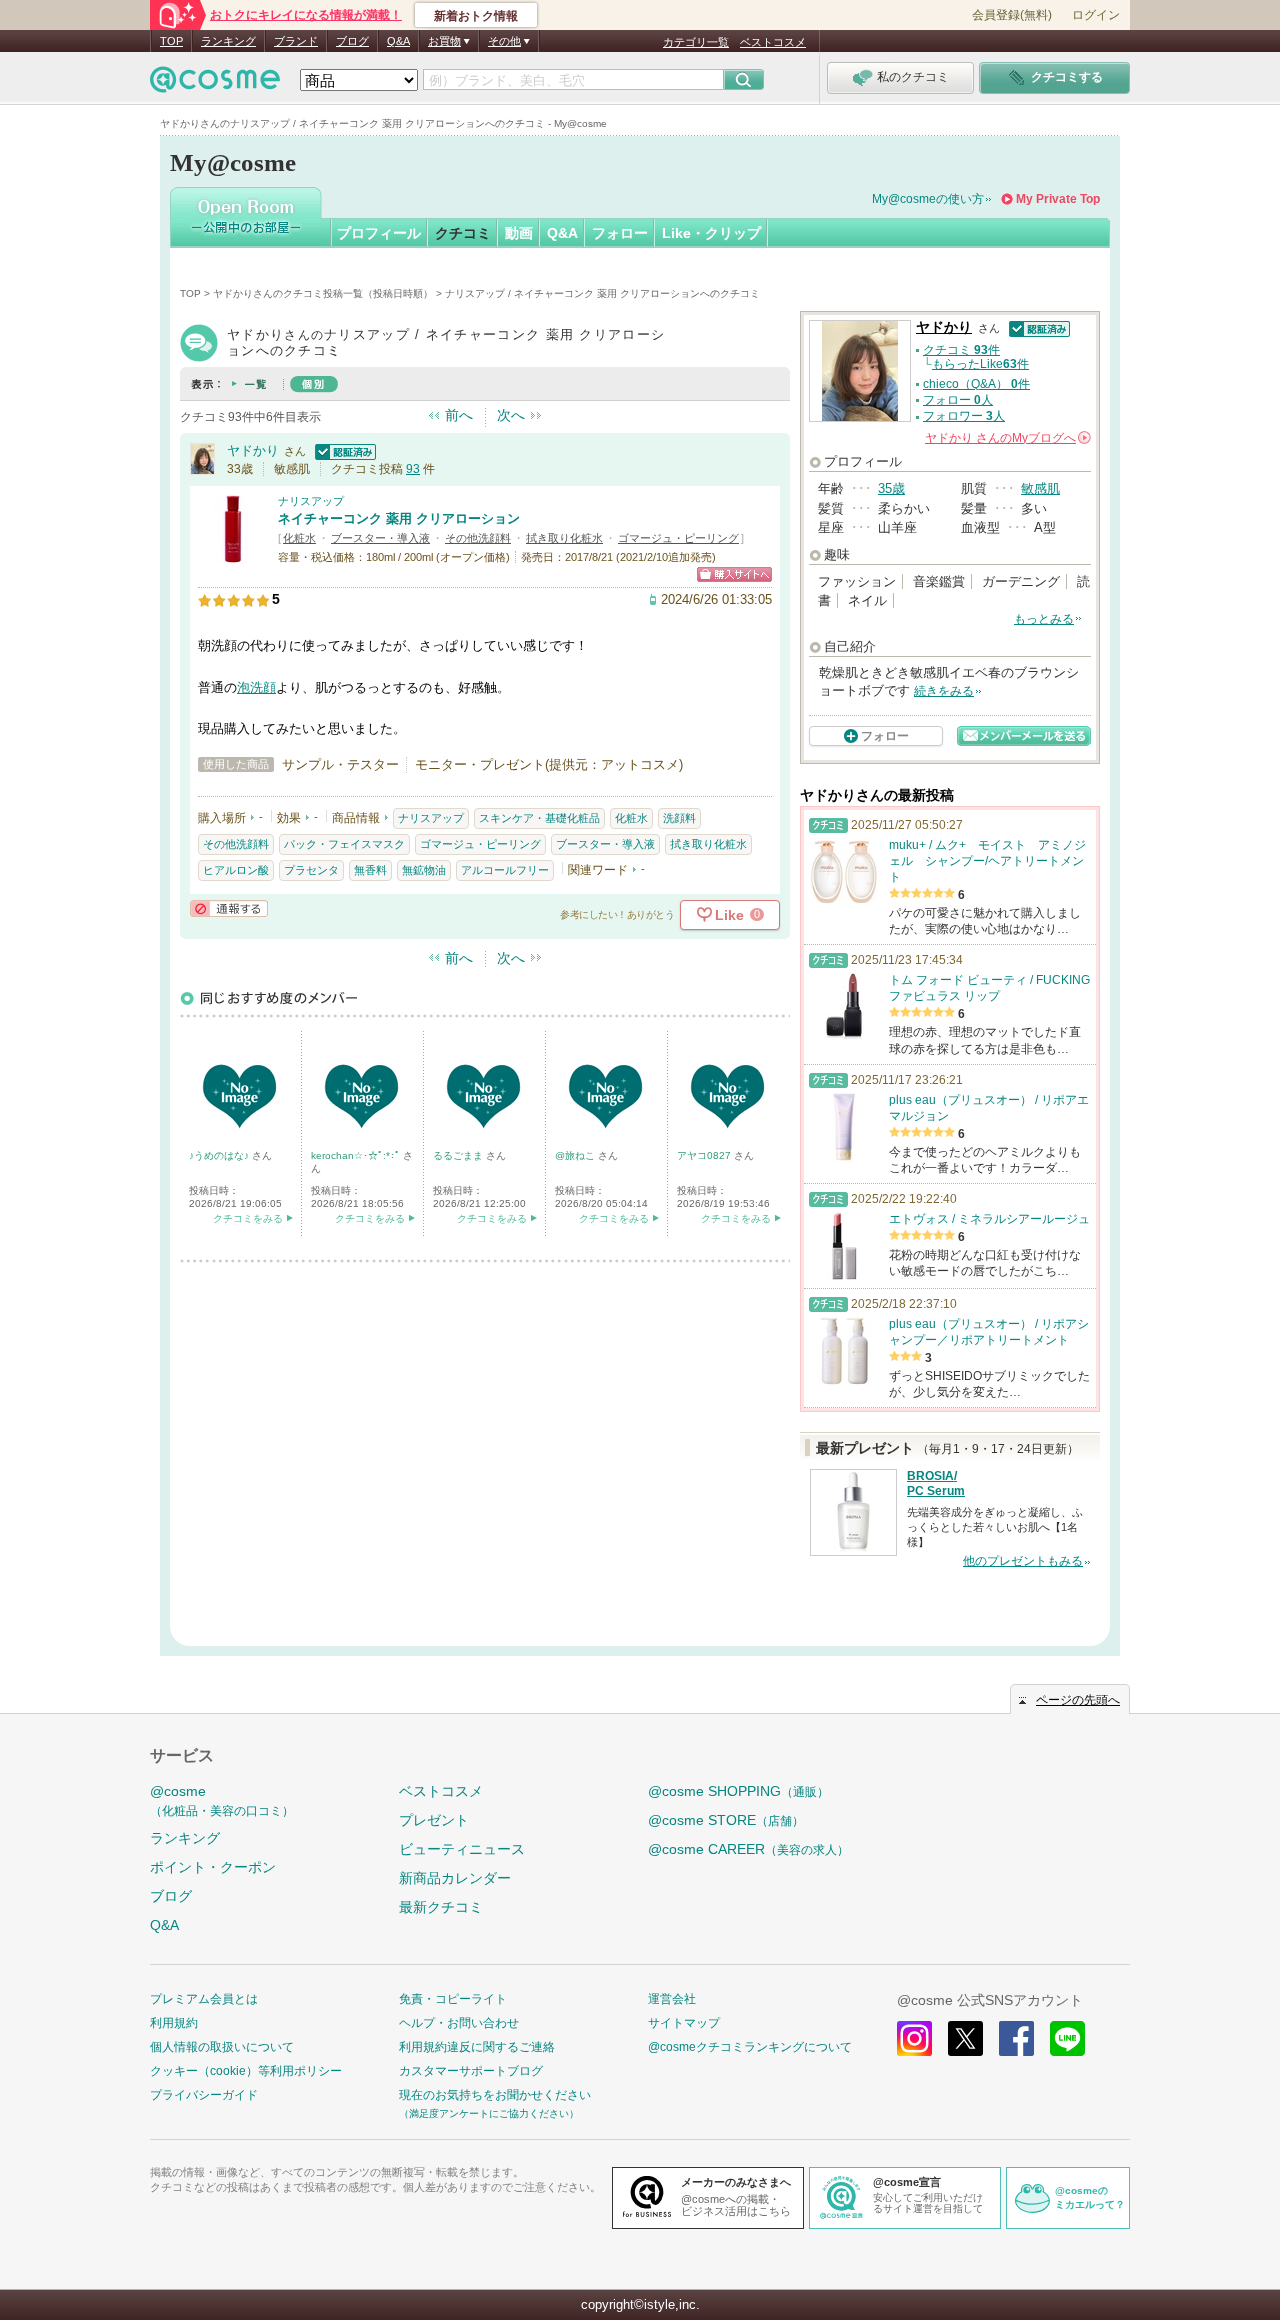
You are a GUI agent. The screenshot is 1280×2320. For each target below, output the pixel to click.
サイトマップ (684, 2023)
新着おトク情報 (476, 16)
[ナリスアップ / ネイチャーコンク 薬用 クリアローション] (233, 554)
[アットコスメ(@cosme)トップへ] (215, 84)
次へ (511, 415)
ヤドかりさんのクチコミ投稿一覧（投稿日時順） (323, 293)
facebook (1016, 2038)
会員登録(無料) (1012, 15)
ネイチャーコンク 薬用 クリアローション (399, 518)
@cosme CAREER (748, 1849)
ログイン (1096, 15)
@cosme (222, 1800)
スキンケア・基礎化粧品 (539, 818)
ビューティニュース (462, 1849)
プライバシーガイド (204, 2095)
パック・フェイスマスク (344, 844)
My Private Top (1058, 199)
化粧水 (299, 538)
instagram (914, 2038)
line (1067, 2038)
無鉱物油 (424, 870)
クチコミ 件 (961, 350)
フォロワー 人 (964, 416)
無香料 (370, 870)
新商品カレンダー (455, 1878)
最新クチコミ (441, 1907)
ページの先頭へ (1078, 1700)
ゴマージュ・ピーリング (678, 538)
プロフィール (379, 233)
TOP (171, 41)
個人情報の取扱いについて (222, 2047)
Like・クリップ (711, 233)
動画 (519, 233)
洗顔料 (679, 818)
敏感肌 (1040, 488)
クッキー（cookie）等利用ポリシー (246, 2071)
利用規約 (174, 2023)
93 (413, 469)
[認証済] (343, 450)
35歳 (891, 488)
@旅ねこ (576, 1155)
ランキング (228, 41)
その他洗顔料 (478, 538)
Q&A (398, 41)
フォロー (620, 233)
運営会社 (672, 1999)
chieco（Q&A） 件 (976, 384)
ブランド (296, 41)
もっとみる (1044, 619)
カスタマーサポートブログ (471, 2071)
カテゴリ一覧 (696, 42)
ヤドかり (253, 450)
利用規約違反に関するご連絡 (477, 2047)
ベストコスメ (773, 42)
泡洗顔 (256, 687)
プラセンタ (311, 870)
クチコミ (463, 233)
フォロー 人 (958, 400)
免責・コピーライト (453, 1999)
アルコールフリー (505, 870)
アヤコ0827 (705, 1155)
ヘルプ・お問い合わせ (459, 2023)
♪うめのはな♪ (220, 1155)
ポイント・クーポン (213, 1867)
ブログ (352, 41)
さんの (1006, 438)
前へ (459, 415)
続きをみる (944, 691)
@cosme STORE (726, 1820)
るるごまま (459, 1155)
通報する (229, 908)
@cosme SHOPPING (738, 1791)
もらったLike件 (980, 364)
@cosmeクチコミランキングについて (750, 2047)
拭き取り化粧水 (564, 538)
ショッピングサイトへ (734, 574)
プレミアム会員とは (204, 1999)
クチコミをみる (248, 1218)
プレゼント (434, 1820)
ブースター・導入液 (380, 538)
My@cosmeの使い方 (928, 199)
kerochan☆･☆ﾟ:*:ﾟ (357, 1155)
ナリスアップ (311, 501)
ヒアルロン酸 (236, 870)
